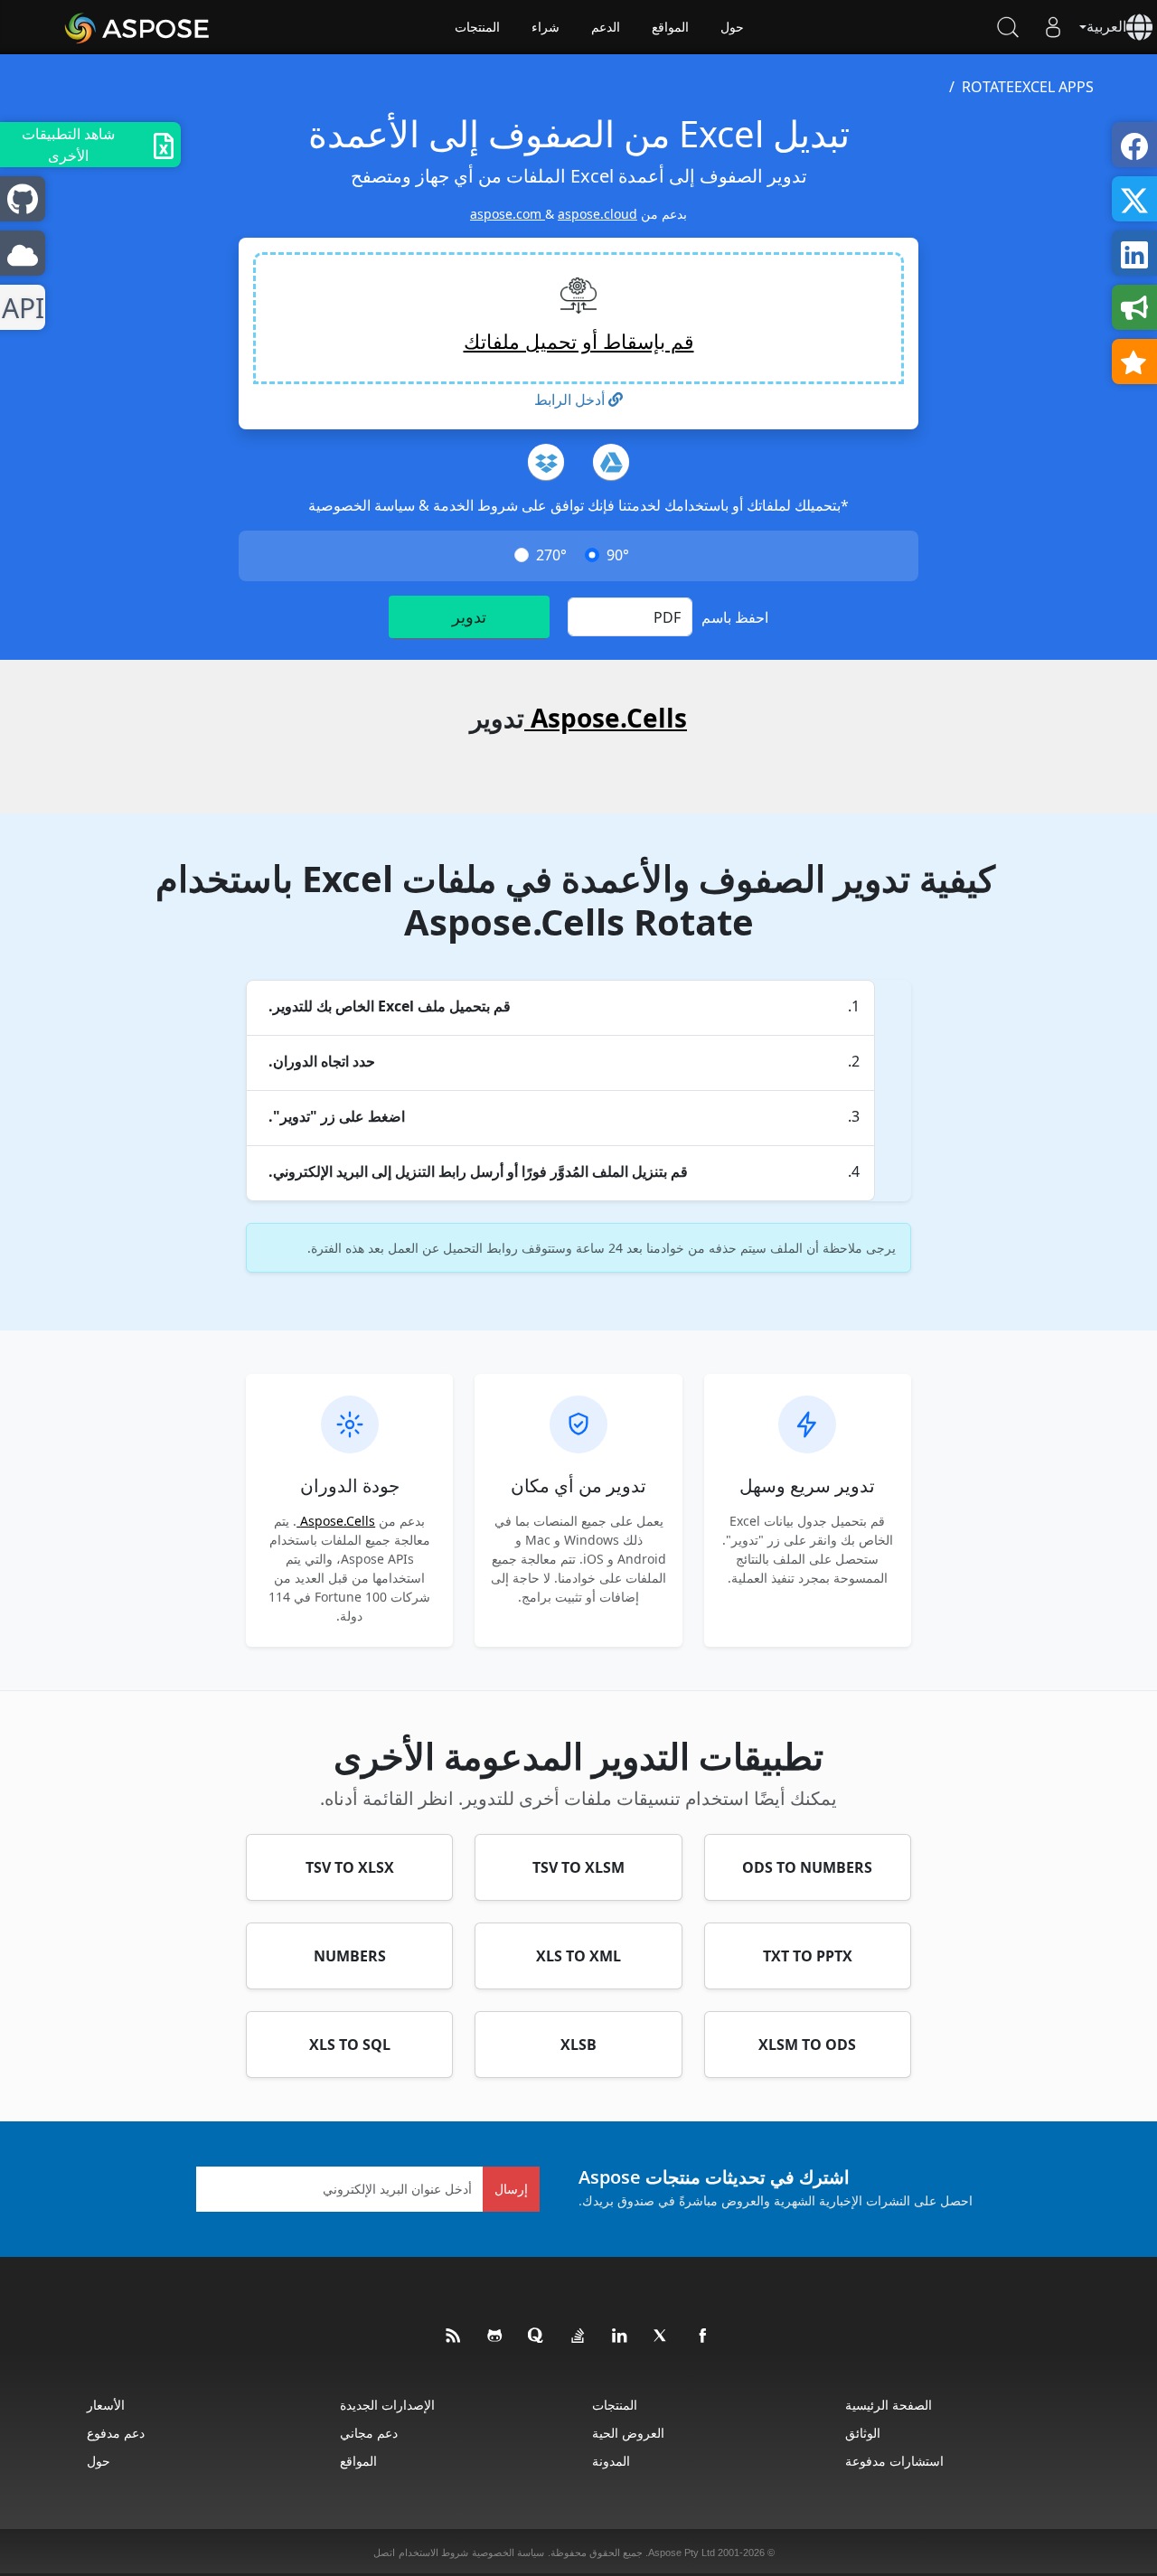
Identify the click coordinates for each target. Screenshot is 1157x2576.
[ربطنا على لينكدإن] (620, 2336)
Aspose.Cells (606, 718)
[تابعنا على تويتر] (662, 2336)
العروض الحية (628, 2433)
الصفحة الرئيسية (889, 2405)
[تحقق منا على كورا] (537, 2336)
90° (618, 555)
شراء (546, 27)
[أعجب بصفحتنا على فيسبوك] (703, 2336)
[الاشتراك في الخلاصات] (454, 2336)
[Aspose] (138, 27)
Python (27, 308)
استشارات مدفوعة (894, 2461)
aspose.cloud (597, 214)
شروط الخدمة (474, 505)
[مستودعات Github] (495, 2336)
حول (732, 27)
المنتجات (477, 27)
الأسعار (106, 2405)
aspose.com (508, 214)
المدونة (611, 2461)
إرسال (511, 2189)
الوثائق (863, 2433)
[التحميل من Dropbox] (546, 462)
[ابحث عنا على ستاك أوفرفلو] (578, 2336)
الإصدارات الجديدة (387, 2405)
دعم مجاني (369, 2433)
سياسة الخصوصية (362, 505)
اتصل (384, 2552)
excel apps (1054, 87)
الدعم (606, 27)
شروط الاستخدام (433, 2552)
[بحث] (1008, 27)
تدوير (469, 616)
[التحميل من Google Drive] (611, 462)
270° (551, 555)
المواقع (670, 27)
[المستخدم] (1053, 27)
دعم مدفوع (116, 2433)
